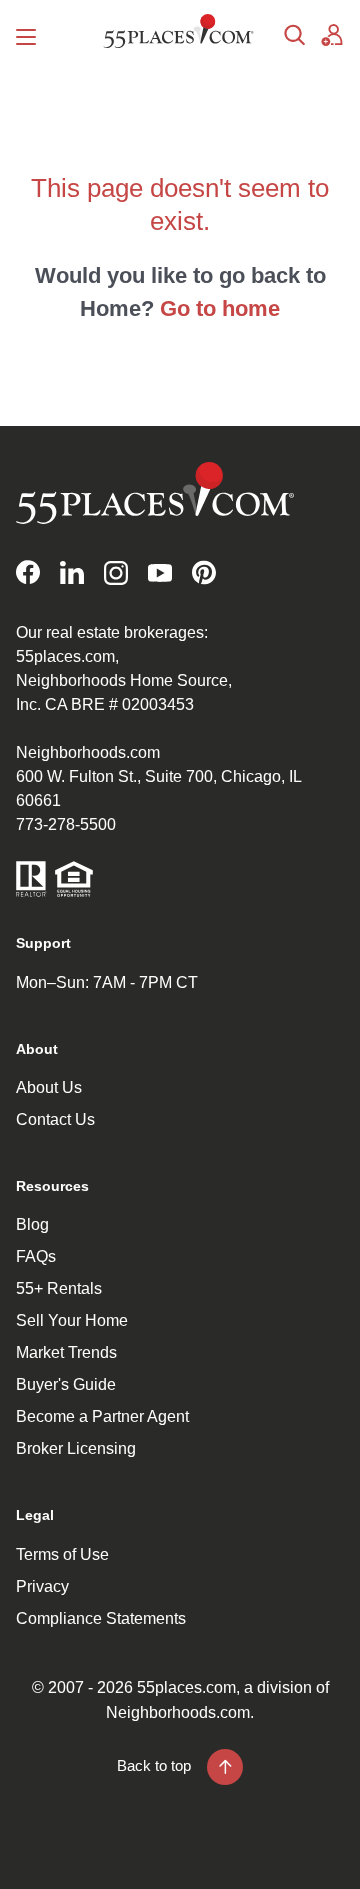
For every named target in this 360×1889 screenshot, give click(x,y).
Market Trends (66, 1352)
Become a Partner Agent (102, 1416)
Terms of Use (62, 1554)
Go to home (220, 308)
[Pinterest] (204, 572)
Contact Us (55, 1119)
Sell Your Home (72, 1320)
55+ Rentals (59, 1288)
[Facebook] (28, 572)
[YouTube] (160, 572)
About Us (49, 1087)
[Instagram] (116, 572)
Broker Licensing (76, 1448)
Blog (32, 1224)
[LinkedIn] (72, 572)
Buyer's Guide (66, 1384)
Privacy (42, 1586)
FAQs (36, 1256)
